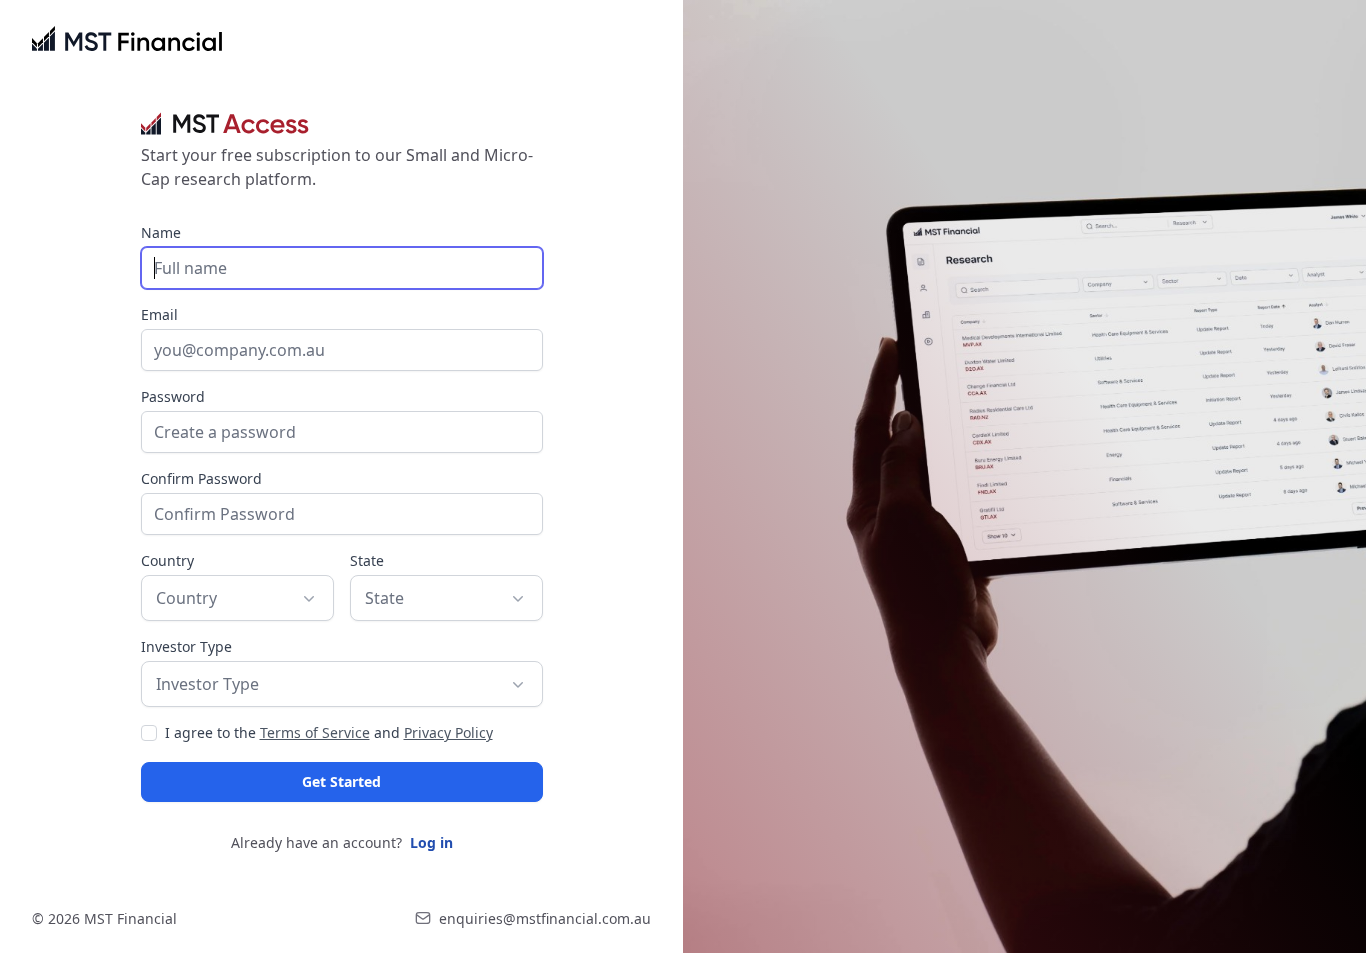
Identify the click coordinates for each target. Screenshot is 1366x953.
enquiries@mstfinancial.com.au (545, 919)
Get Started (341, 781)
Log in (431, 843)
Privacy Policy (448, 732)
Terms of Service (315, 732)
